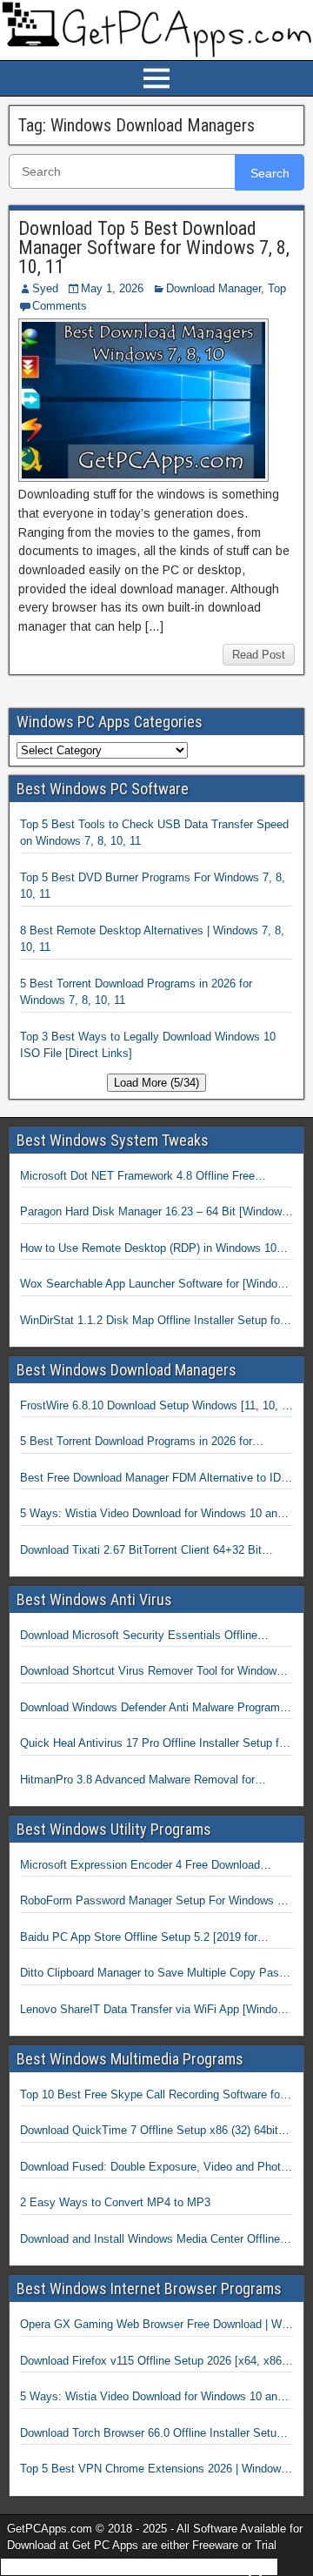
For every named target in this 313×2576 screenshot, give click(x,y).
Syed (45, 288)
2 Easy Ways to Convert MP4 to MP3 (115, 2202)
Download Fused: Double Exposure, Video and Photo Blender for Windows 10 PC (153, 2168)
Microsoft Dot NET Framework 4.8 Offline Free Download (137, 1177)
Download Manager (213, 288)
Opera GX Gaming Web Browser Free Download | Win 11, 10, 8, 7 (155, 2325)
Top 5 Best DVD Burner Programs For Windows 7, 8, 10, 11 (153, 886)
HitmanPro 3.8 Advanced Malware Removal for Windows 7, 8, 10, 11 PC (137, 1781)
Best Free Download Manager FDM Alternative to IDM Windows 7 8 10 (155, 1479)
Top (277, 288)
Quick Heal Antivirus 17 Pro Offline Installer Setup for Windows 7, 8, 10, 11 (154, 1744)
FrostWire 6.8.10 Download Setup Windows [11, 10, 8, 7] (156, 1407)
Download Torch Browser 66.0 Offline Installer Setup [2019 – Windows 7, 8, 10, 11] (151, 2434)
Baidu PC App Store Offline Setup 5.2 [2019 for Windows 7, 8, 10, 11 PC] (139, 1938)
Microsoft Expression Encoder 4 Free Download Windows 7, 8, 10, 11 (140, 1866)
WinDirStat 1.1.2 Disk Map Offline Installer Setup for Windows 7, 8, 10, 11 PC (152, 1321)
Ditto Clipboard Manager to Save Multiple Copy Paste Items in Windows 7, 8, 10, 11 (154, 1974)
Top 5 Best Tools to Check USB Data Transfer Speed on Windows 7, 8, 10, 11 (154, 833)
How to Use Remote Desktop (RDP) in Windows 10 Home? (148, 1249)
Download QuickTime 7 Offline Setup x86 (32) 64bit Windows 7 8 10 (149, 2131)
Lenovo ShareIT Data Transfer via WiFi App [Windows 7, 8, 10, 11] (156, 2011)
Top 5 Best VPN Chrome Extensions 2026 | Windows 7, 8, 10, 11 (153, 2470)
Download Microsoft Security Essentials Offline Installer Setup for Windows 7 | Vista (139, 1636)
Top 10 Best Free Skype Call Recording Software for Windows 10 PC (152, 2096)
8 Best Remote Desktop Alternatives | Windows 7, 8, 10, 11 (152, 939)
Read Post (259, 655)
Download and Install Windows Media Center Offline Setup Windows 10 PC (150, 2240)
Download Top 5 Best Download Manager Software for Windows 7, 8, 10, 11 (154, 248)
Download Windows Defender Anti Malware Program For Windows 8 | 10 (150, 1709)
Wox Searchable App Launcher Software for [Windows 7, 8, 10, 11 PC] (156, 1285)
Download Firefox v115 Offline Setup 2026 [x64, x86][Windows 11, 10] (153, 2362)
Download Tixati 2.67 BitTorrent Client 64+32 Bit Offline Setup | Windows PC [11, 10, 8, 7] (141, 1551)
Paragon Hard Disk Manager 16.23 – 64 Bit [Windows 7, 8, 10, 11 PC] (154, 1213)
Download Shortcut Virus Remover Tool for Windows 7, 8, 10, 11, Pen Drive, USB (151, 1672)
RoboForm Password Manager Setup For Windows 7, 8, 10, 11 (153, 1902)
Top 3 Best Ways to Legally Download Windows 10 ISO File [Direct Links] (148, 1045)
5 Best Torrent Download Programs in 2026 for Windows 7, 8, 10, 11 (136, 992)
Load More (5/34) (156, 1083)
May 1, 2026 (112, 288)
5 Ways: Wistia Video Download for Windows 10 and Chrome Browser (152, 1515)
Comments (60, 306)
